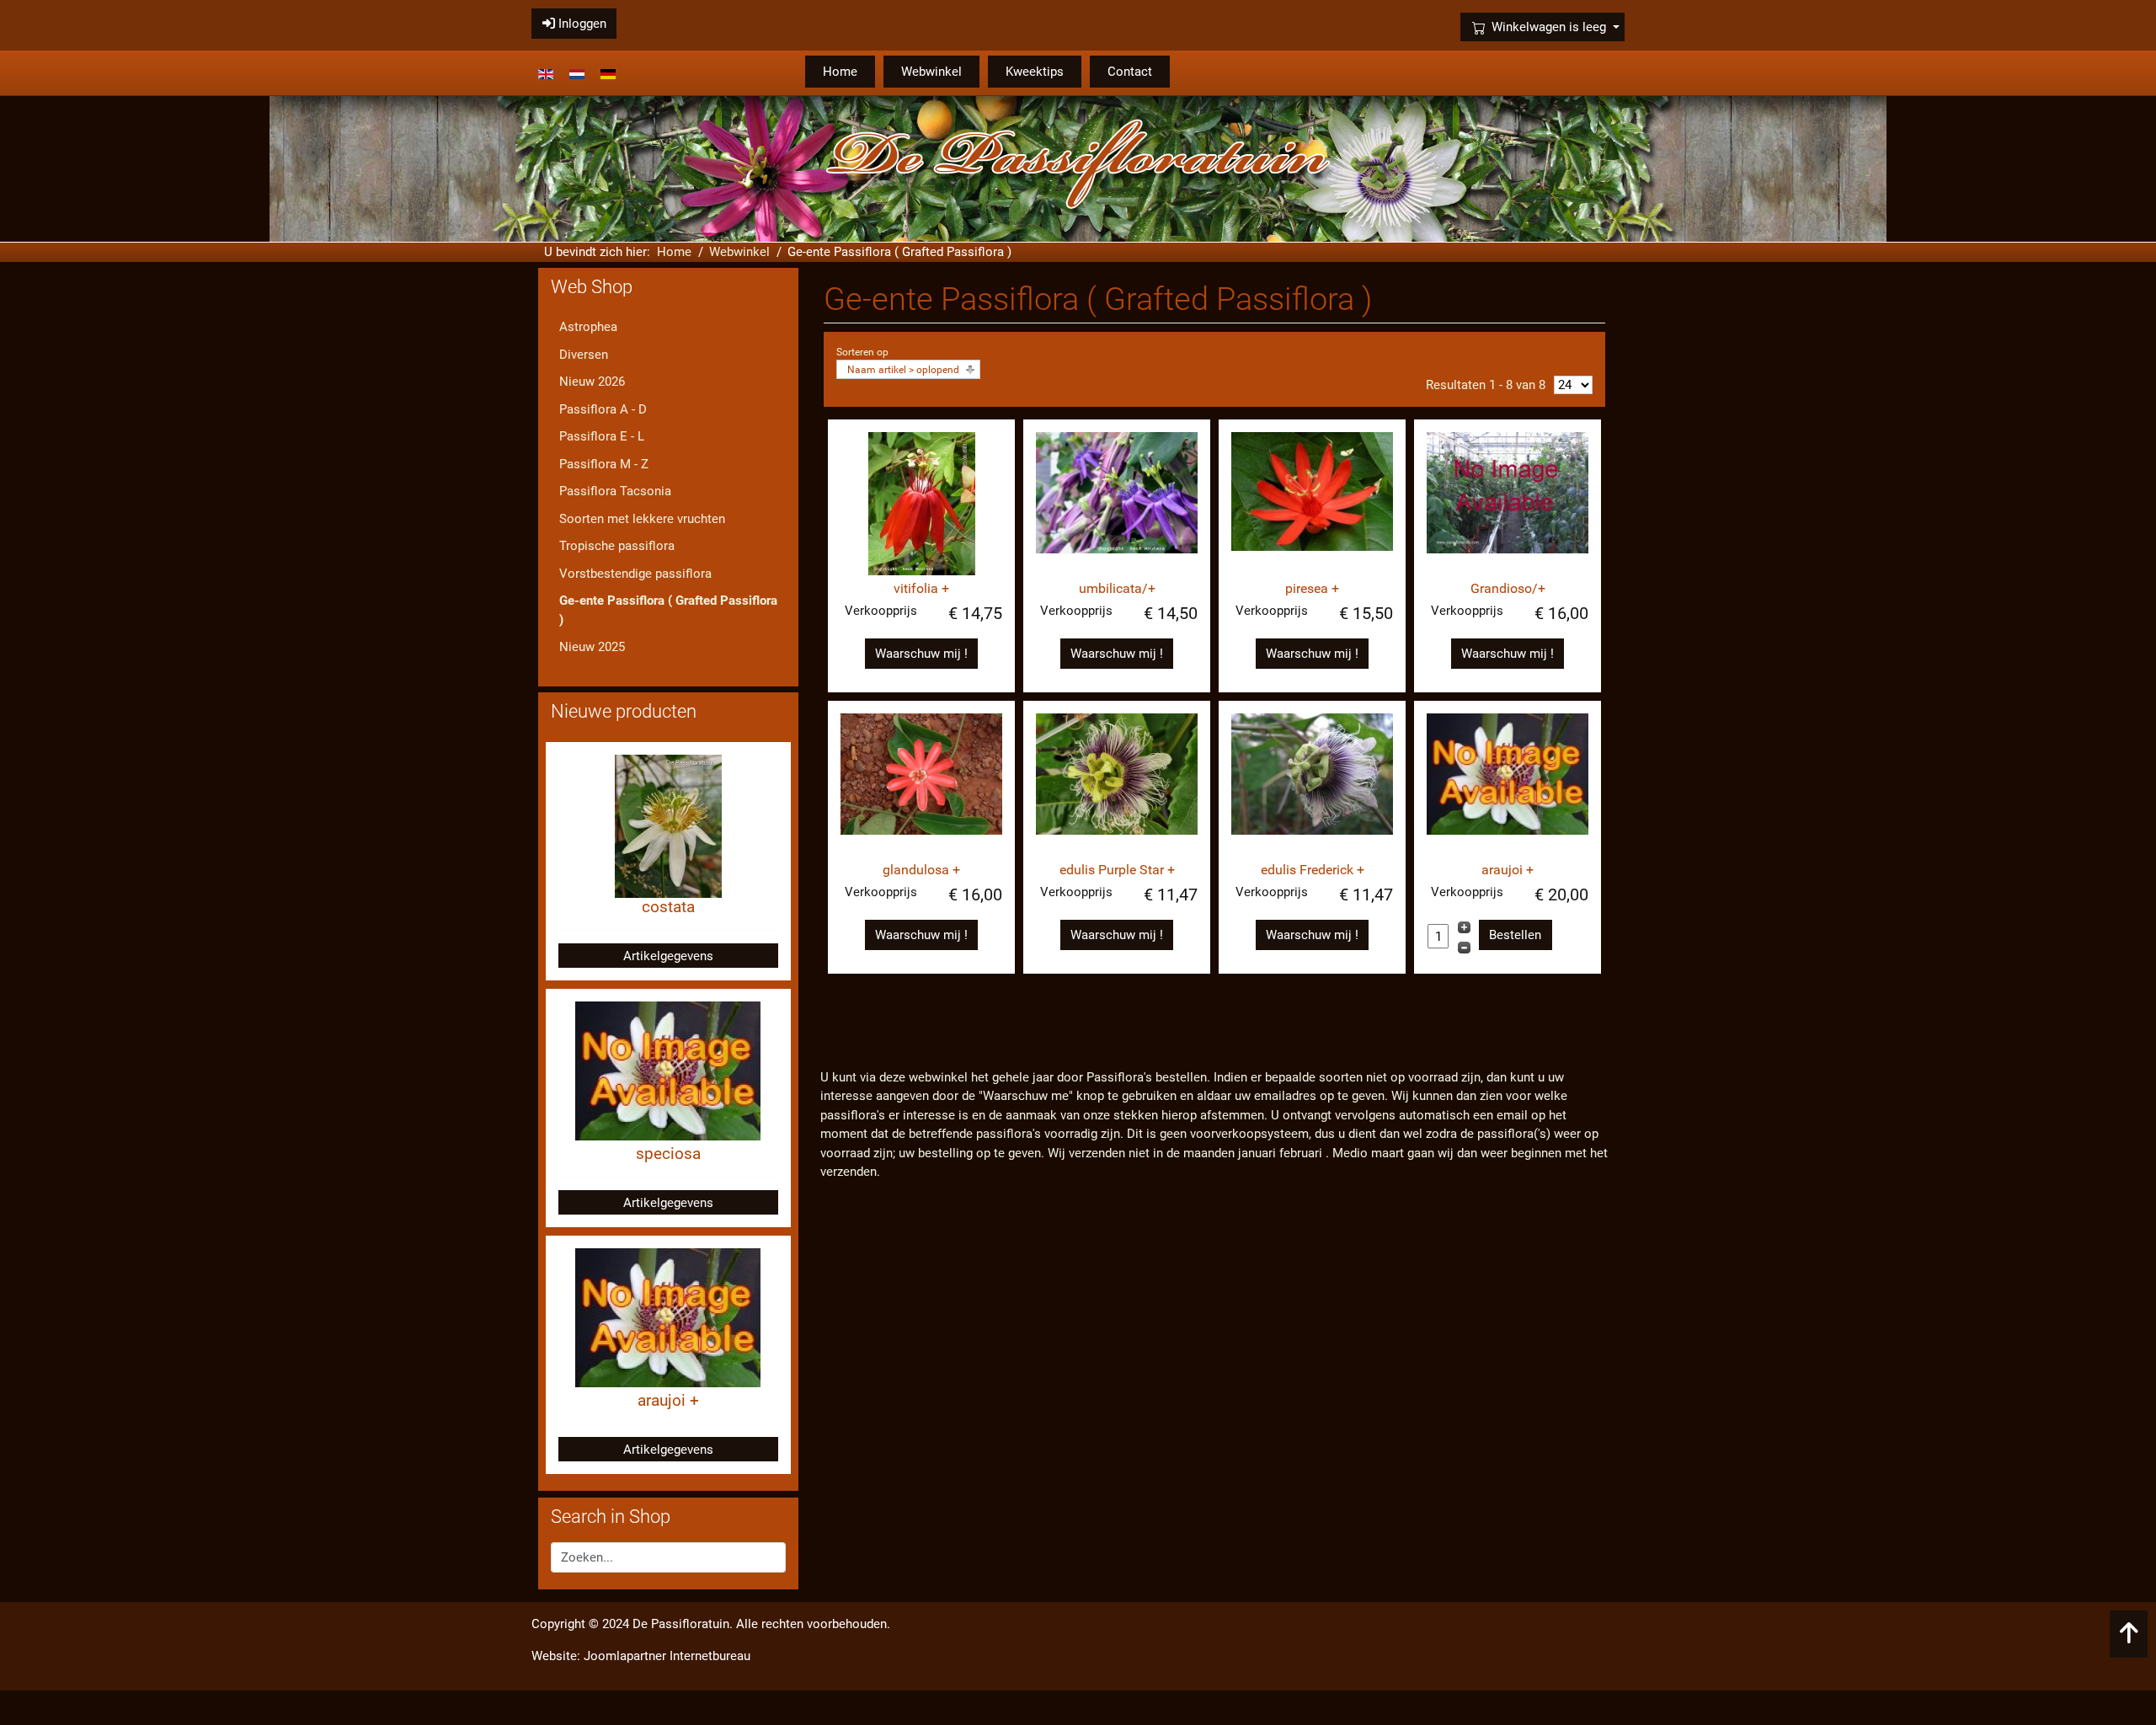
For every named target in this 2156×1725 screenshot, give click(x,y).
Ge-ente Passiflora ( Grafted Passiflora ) (668, 610)
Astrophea (588, 327)
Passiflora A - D (603, 409)
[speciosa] (668, 1071)
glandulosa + (921, 870)
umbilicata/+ (1117, 588)
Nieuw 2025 (592, 647)
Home (840, 72)
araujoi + (1508, 870)
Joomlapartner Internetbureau (667, 1656)
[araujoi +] (1508, 785)
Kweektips (1035, 72)
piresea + (1312, 588)
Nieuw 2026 (592, 382)
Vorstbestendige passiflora (635, 574)
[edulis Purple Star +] (1117, 785)
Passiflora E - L (602, 436)
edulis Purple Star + (1117, 870)
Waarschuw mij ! (921, 654)
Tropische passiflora (617, 546)
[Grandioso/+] (1508, 504)
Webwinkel (931, 72)
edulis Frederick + (1313, 870)
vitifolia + (921, 588)
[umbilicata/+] (1117, 504)
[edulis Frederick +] (1312, 785)
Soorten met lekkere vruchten (642, 519)
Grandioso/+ (1508, 588)
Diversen (584, 355)
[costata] (668, 825)
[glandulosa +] (921, 785)
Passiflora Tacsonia (615, 491)
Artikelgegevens (668, 956)
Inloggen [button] (581, 24)
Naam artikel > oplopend (903, 370)
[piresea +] (1312, 504)
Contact (1130, 72)
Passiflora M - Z (604, 464)
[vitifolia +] (921, 504)
